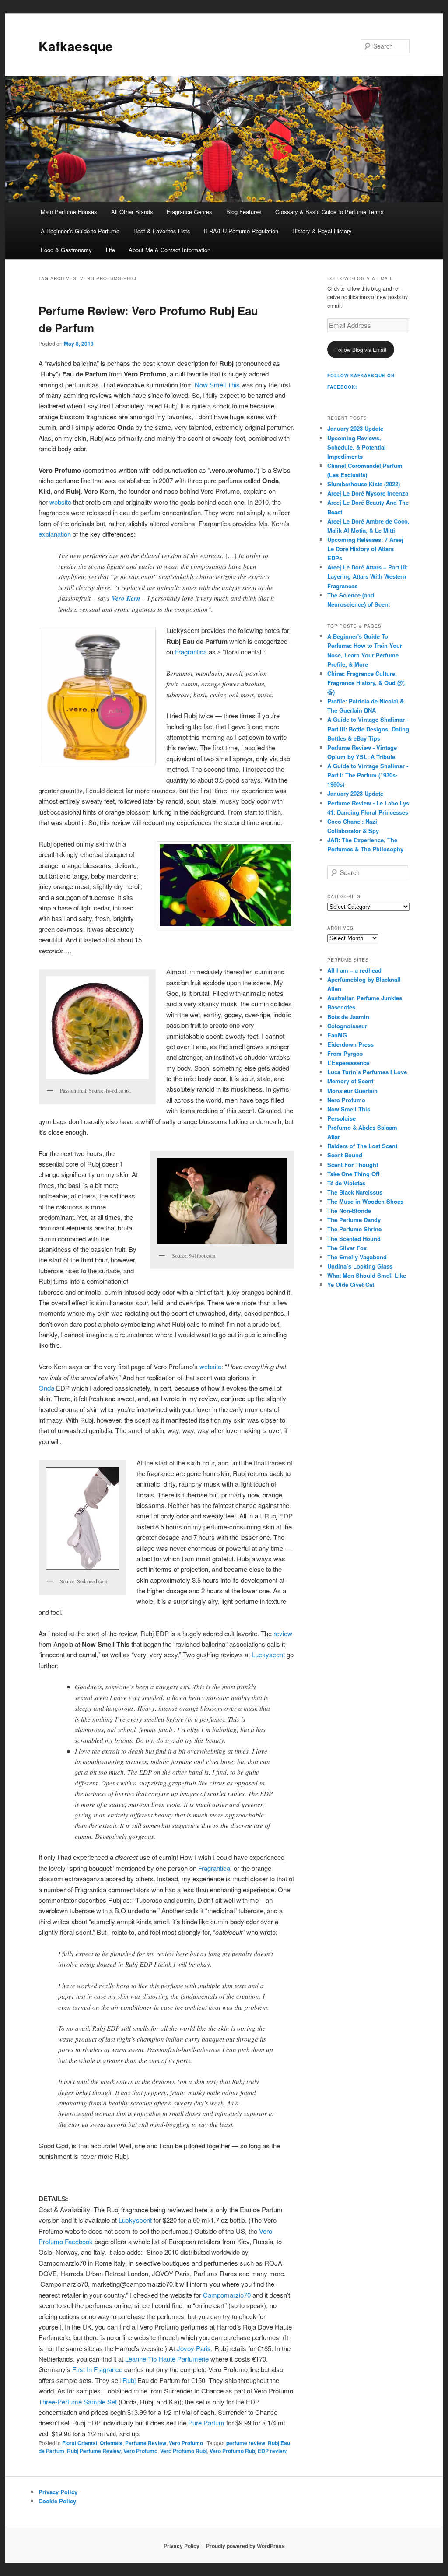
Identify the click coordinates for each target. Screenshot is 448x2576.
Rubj (129, 2380)
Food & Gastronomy (66, 250)
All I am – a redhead (354, 970)
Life (110, 250)
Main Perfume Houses (69, 212)
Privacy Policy (58, 2492)
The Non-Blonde (349, 1211)
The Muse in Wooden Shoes (365, 1201)
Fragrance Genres (189, 212)
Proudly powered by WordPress (245, 2546)
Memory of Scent (350, 1081)
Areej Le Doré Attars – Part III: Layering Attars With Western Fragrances (367, 576)
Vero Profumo (186, 2443)
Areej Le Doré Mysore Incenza (368, 493)
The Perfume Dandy (354, 1220)
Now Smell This (216, 385)
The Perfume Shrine (354, 1229)
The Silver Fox (347, 1248)
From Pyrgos (345, 1053)
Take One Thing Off (353, 1174)
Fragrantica (191, 652)
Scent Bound (345, 1155)
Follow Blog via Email (361, 350)
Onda (46, 1388)
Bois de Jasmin (348, 1017)
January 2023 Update (355, 428)
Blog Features (244, 212)
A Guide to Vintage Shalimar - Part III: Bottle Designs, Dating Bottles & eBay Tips (368, 729)
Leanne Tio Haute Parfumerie (167, 2359)
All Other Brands (132, 212)
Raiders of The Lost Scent (362, 1146)
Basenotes (341, 1007)
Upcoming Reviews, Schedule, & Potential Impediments (357, 447)
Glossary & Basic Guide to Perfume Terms (329, 212)
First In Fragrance (97, 2369)
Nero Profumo (346, 1100)
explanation (56, 534)
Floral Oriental (80, 2443)
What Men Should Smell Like (367, 1275)
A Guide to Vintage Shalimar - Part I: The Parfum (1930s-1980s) (368, 775)
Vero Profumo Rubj (184, 2451)
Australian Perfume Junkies (365, 998)
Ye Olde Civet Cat (351, 1284)
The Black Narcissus (355, 1192)
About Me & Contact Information (170, 250)
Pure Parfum (206, 2423)
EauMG (337, 1035)
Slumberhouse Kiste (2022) (364, 484)
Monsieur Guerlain (352, 1091)
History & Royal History (322, 231)
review (283, 1633)
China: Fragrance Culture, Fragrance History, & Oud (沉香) (366, 683)
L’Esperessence (348, 1063)
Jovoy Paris (194, 2348)
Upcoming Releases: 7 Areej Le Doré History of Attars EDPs (365, 549)
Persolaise (341, 1118)
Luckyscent (269, 1654)
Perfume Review (146, 2443)
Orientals (111, 2443)
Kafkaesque (76, 46)
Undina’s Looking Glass (360, 1266)
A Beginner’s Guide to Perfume (80, 231)
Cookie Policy (57, 2501)
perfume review (246, 2443)
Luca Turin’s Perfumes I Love (367, 1072)
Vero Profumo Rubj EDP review (248, 2451)
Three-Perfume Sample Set (78, 2402)
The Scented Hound (354, 1239)
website (60, 502)
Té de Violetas (346, 1183)
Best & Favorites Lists (162, 231)
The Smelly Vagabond (357, 1257)
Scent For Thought (353, 1165)
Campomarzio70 (227, 2295)
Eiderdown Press (350, 1044)
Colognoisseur (347, 1026)
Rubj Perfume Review (94, 2451)
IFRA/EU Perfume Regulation (241, 231)
